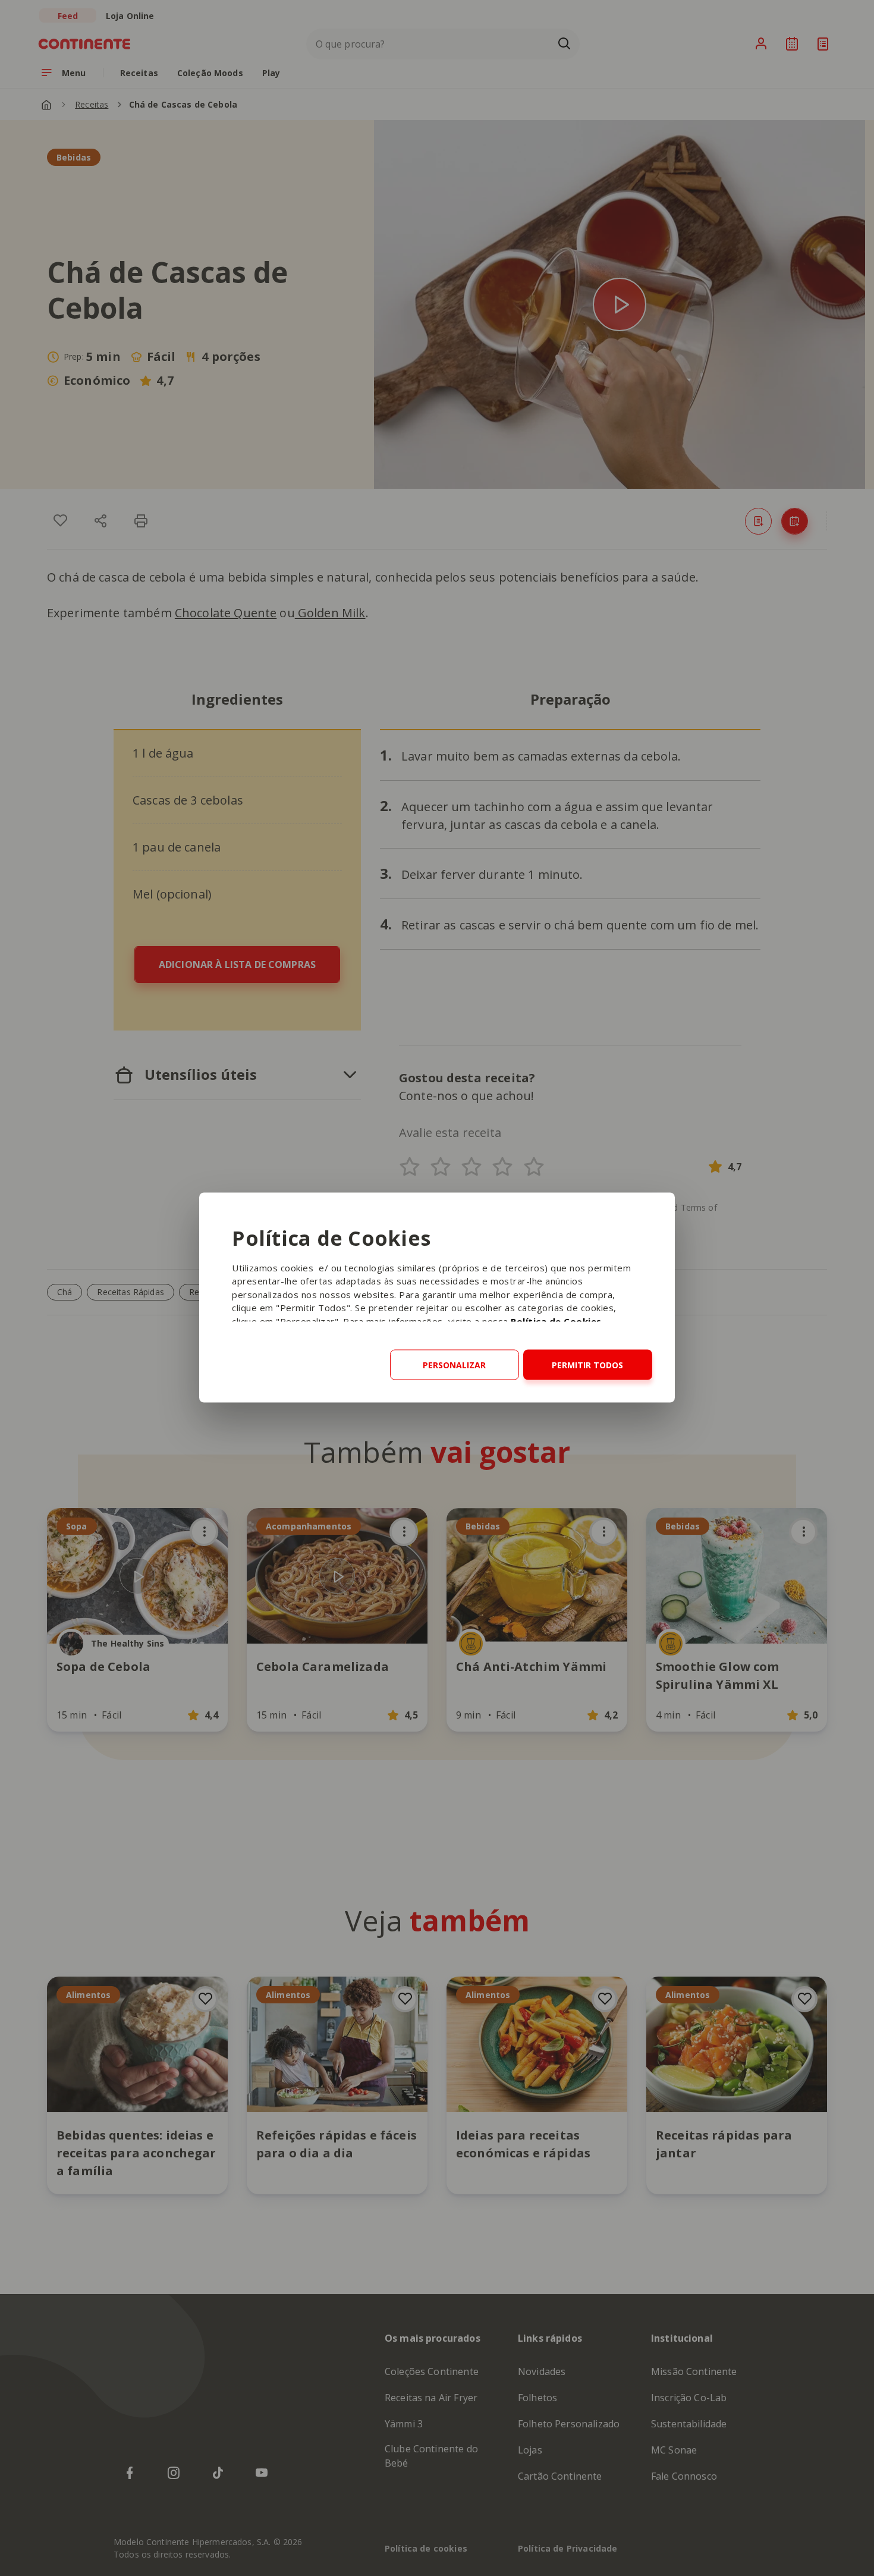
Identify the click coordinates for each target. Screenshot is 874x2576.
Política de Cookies (556, 1321)
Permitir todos (587, 1364)
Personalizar (454, 1364)
